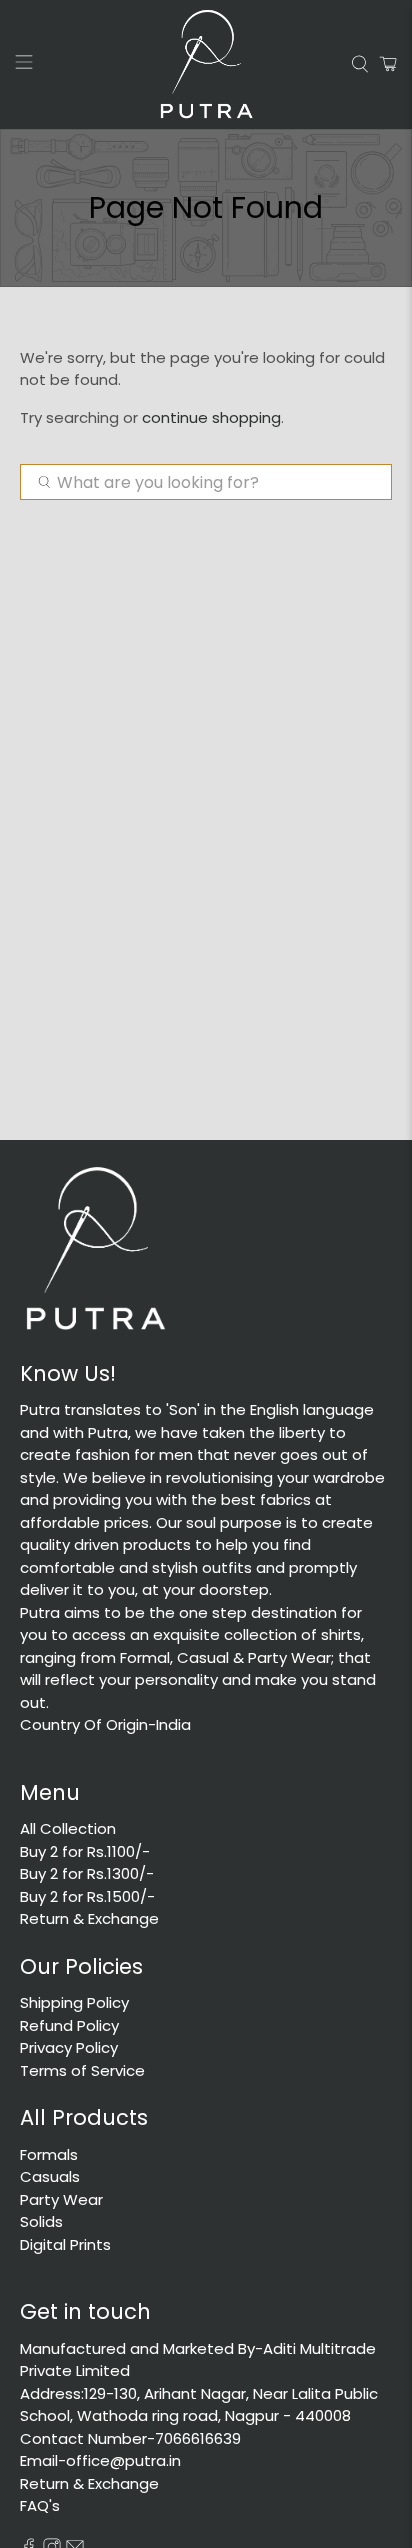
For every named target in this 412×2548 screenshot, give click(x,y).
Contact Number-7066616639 (130, 2438)
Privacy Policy (69, 2047)
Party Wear (61, 2199)
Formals (49, 2154)
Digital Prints (65, 2244)
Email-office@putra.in (100, 2460)
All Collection (68, 1828)
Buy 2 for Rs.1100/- (85, 1851)
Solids (41, 2221)
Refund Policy (69, 2025)
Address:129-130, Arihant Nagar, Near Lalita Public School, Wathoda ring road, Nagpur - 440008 (199, 2405)
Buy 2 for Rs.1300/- (87, 1873)
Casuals (50, 2176)
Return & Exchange (89, 1918)
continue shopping (211, 417)
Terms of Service (82, 2070)
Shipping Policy (74, 2002)
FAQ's (40, 2505)
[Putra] (206, 64)
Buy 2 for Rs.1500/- (87, 1896)
